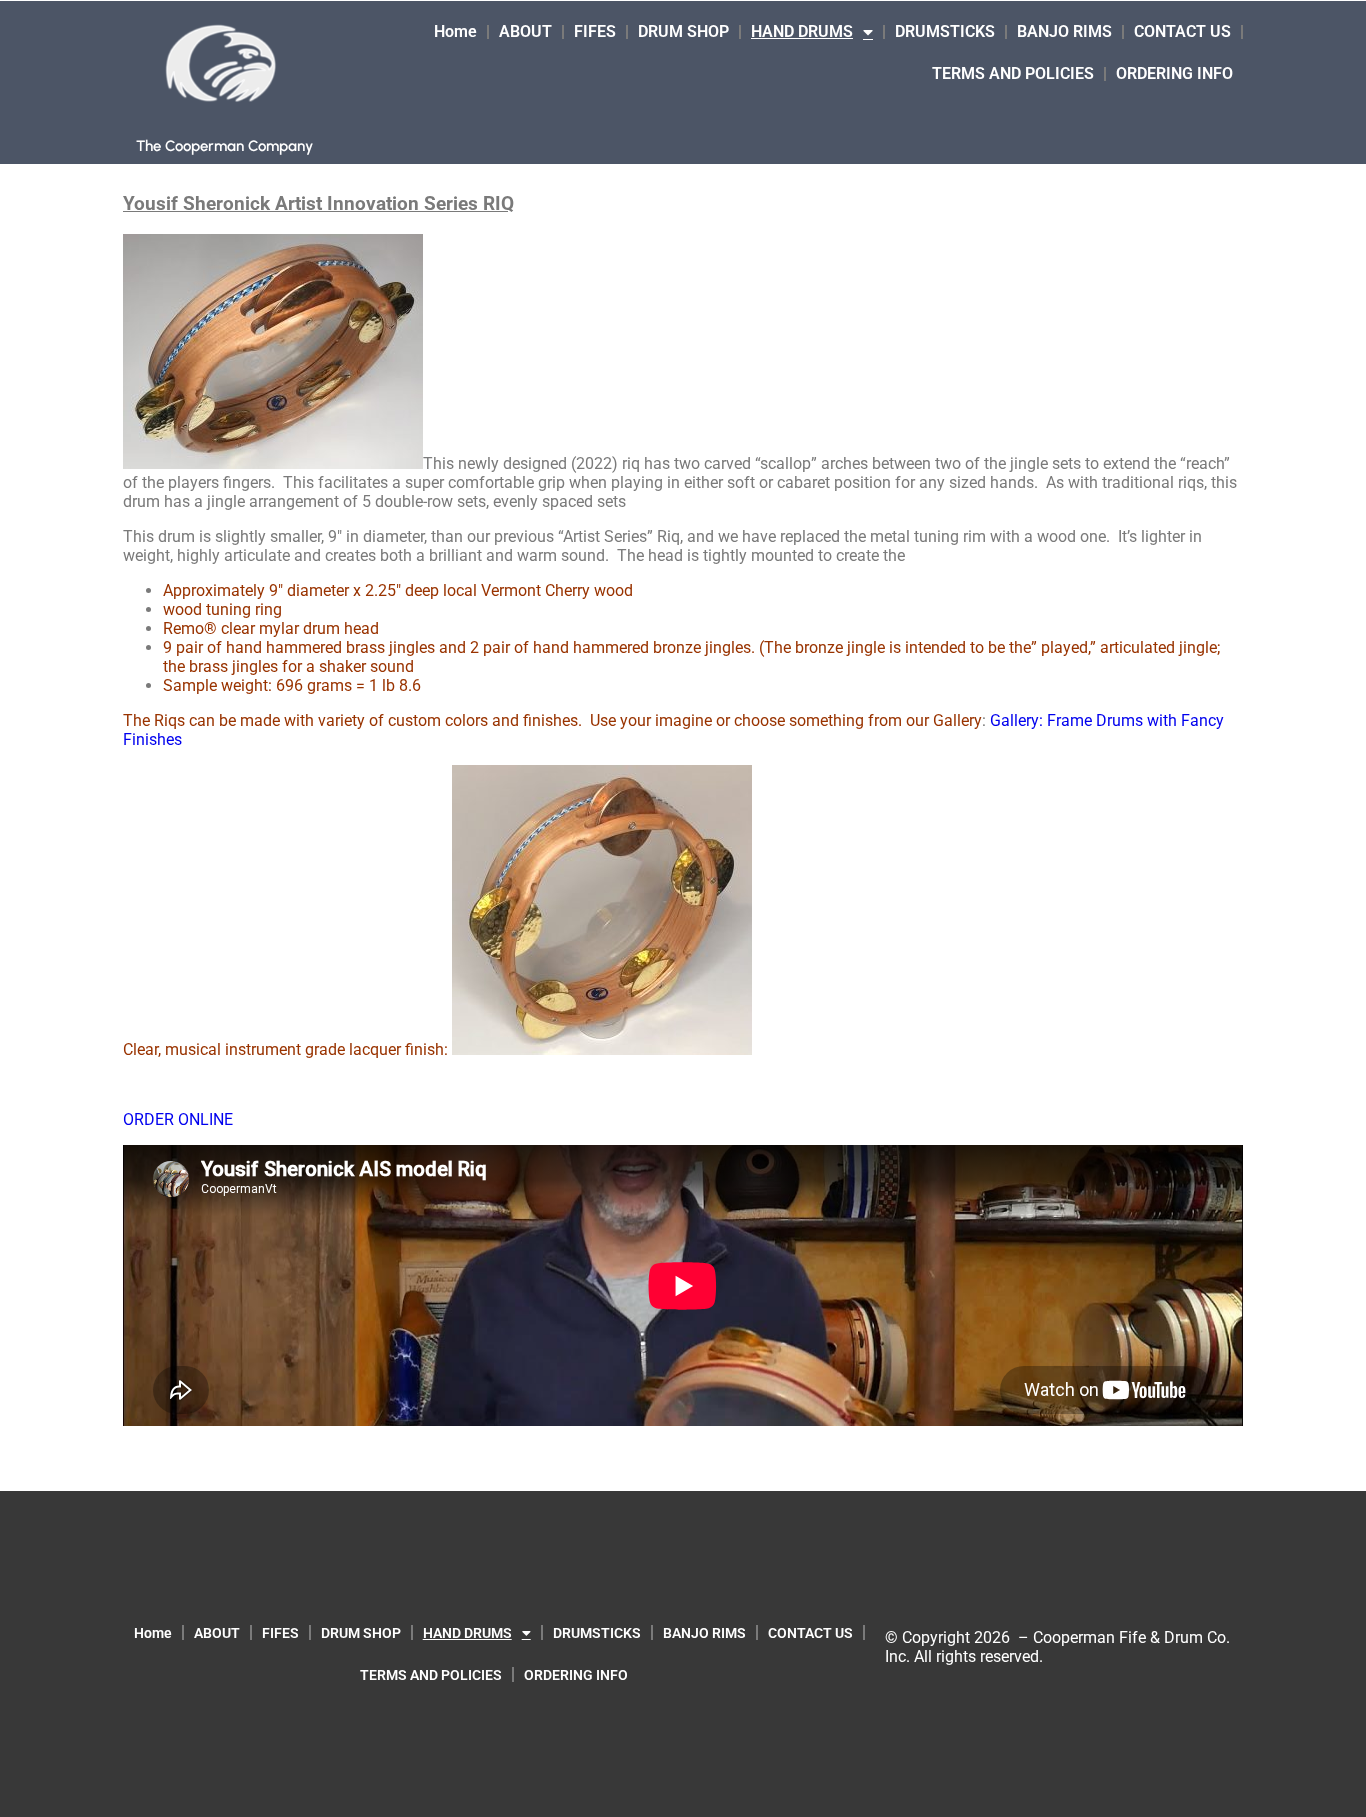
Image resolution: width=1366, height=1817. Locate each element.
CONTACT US (1182, 31)
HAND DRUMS (802, 31)
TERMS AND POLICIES (1013, 73)
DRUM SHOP (683, 31)
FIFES (595, 31)
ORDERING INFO (1174, 73)
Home (455, 31)
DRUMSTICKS (945, 31)
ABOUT (525, 31)
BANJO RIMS (1064, 31)
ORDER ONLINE (178, 1119)
